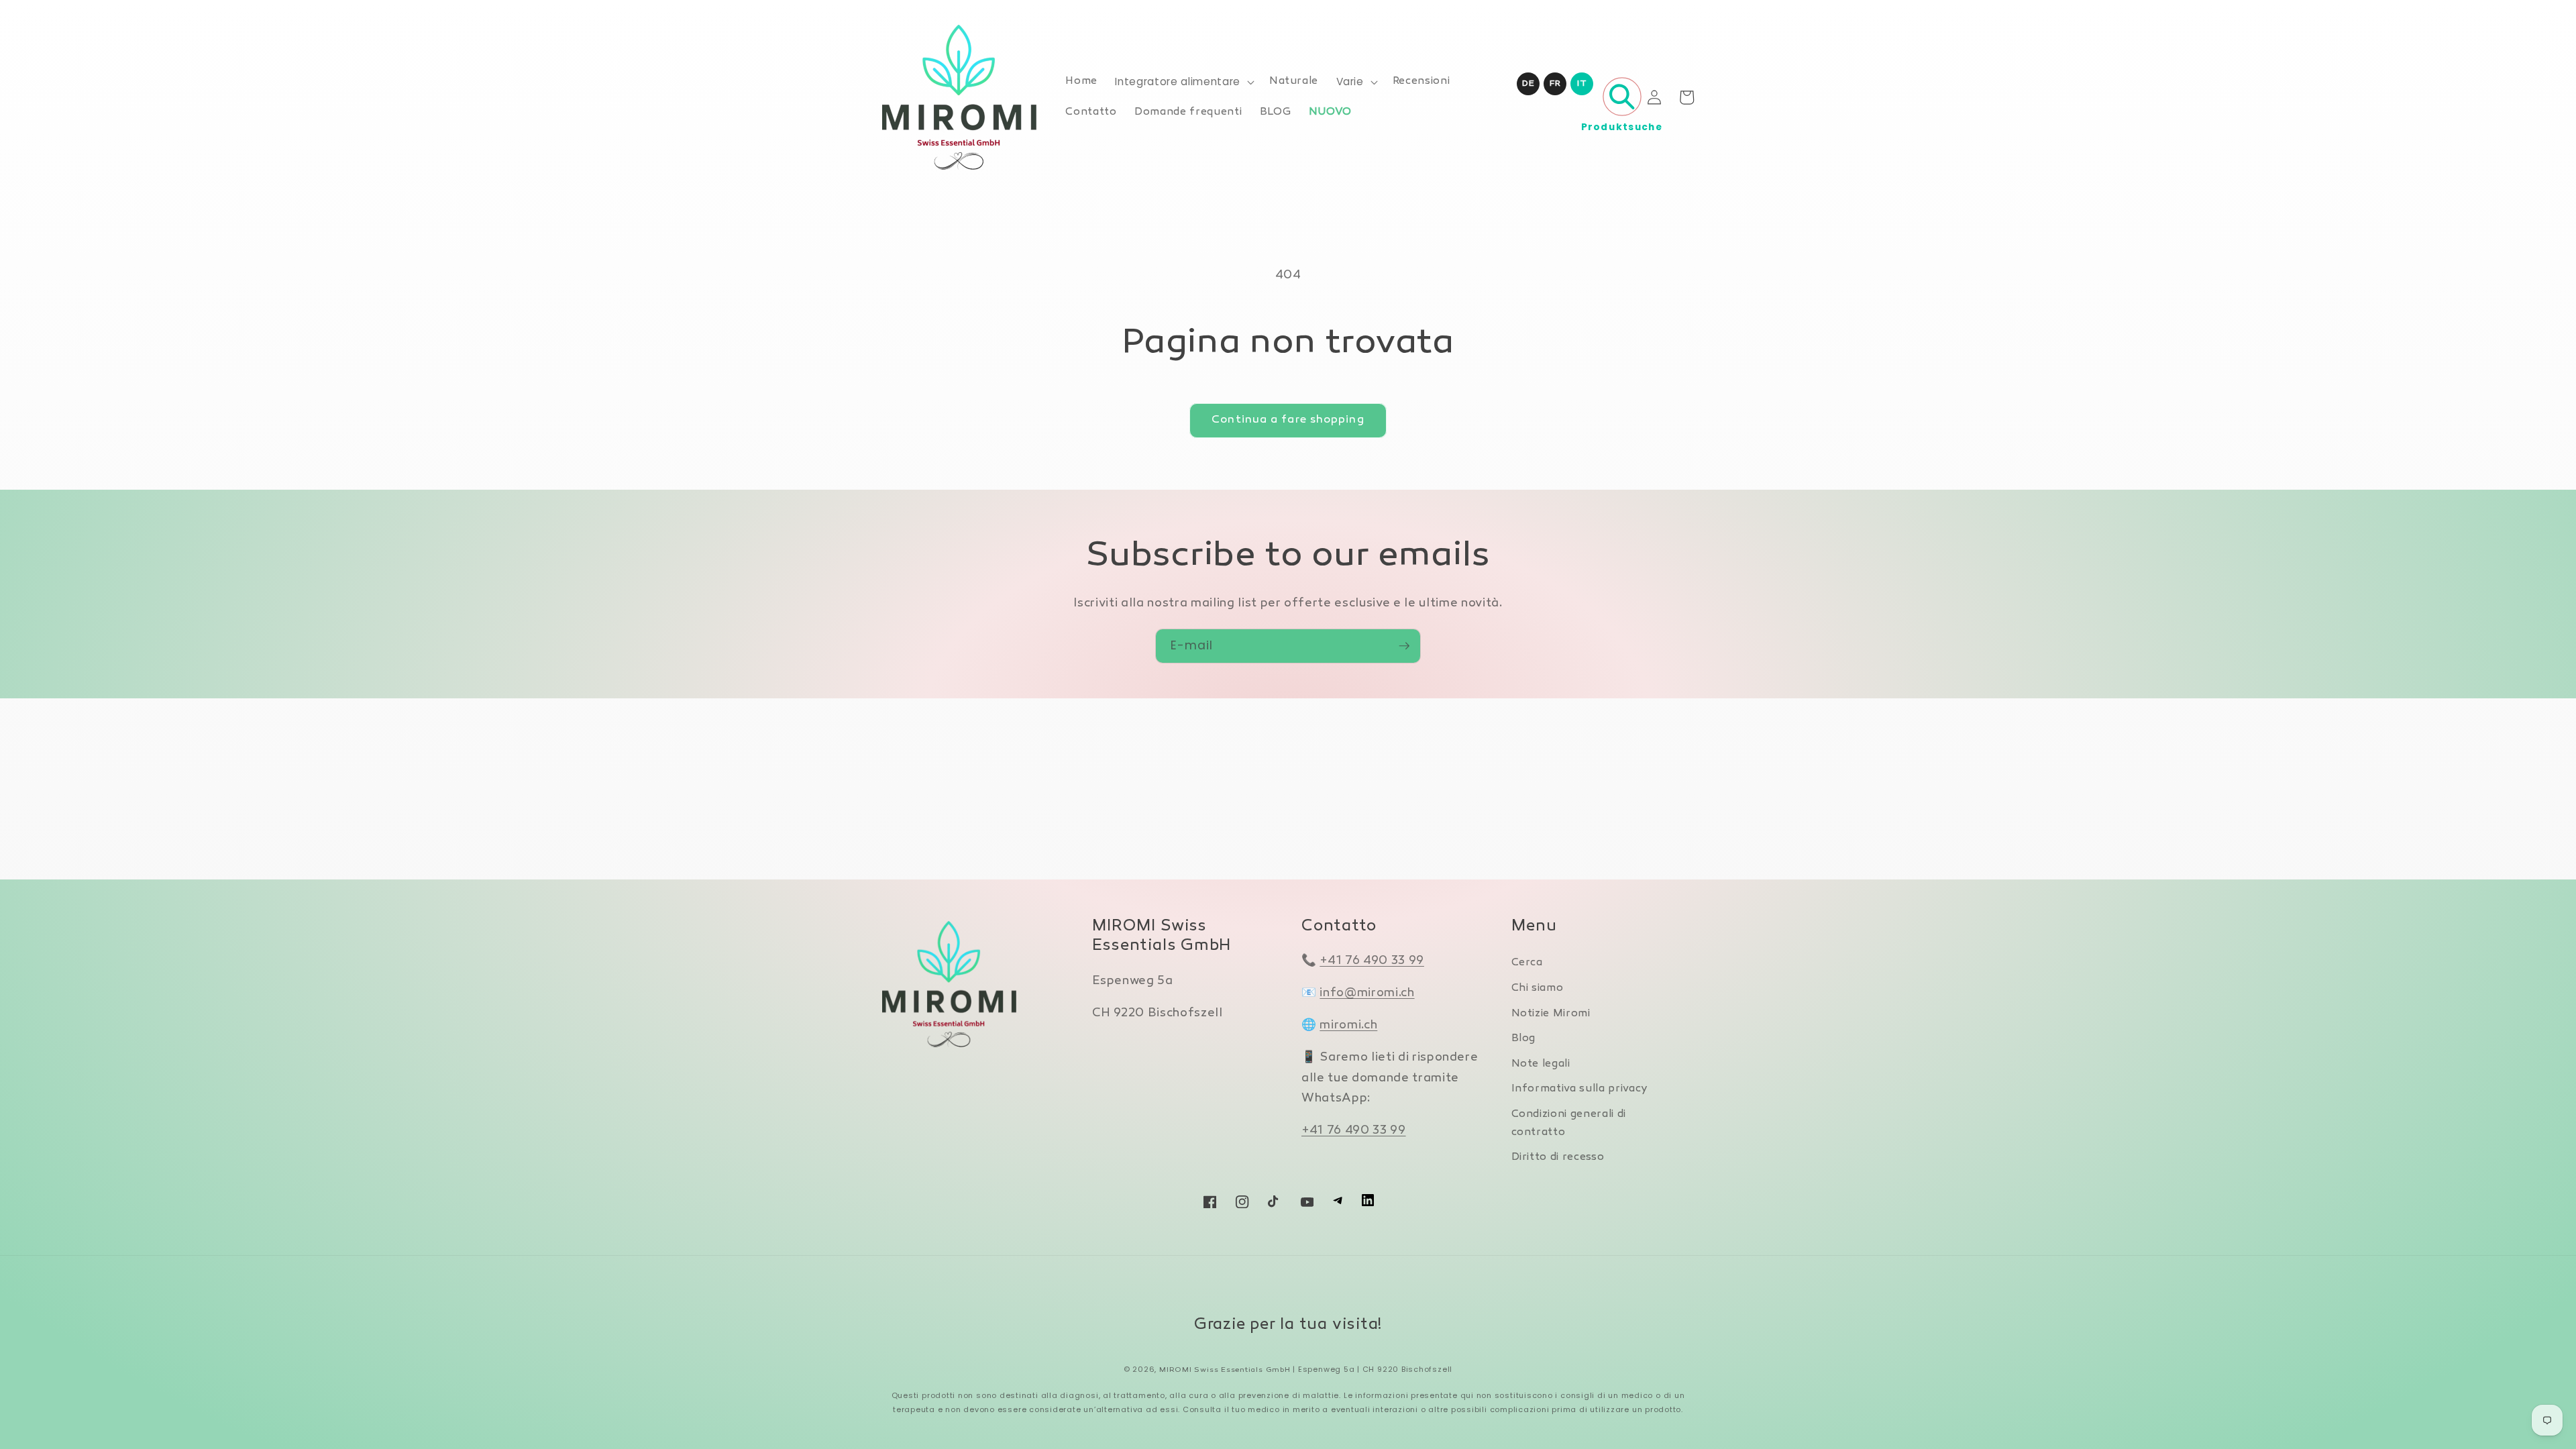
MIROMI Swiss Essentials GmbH (1225, 1370)
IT (1582, 84)
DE (1528, 84)
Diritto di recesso (1558, 1158)
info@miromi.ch (1367, 993)
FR (1555, 84)
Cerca (1527, 963)
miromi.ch (1348, 1025)
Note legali (1541, 1064)
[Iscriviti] (1404, 646)
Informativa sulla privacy (1580, 1089)
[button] (1183, 82)
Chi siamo (1538, 988)
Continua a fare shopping (1288, 420)
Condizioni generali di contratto (1569, 1124)
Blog (1524, 1039)
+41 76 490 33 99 (1372, 961)
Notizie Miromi (1551, 1014)
